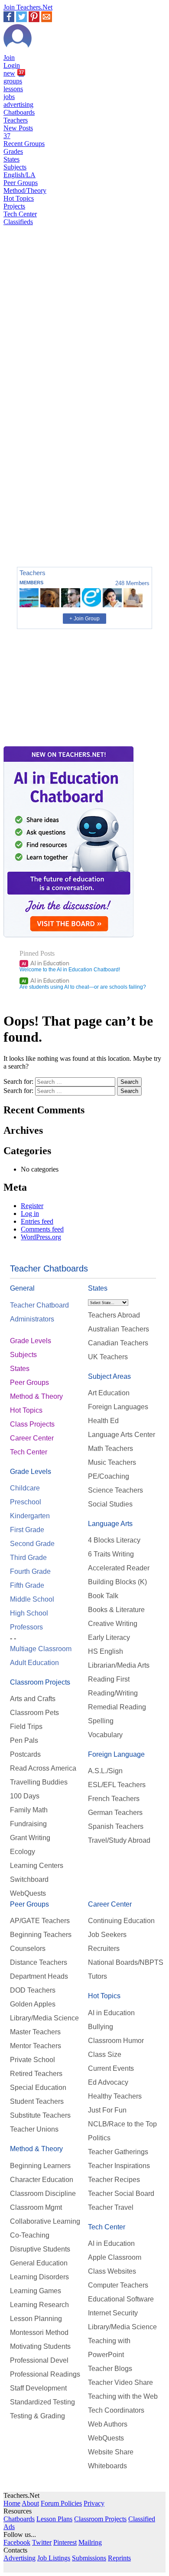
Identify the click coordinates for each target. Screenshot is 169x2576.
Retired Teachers (36, 2074)
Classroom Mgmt (36, 2207)
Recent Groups (24, 144)
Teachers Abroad (114, 1315)
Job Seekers (107, 1935)
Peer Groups (21, 183)
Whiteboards (107, 2466)
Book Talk (103, 1596)
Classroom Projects (40, 1682)
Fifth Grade (27, 1585)
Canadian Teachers (118, 1343)
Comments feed (42, 1229)
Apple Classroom (115, 2257)
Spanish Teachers (116, 1826)
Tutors (97, 1976)
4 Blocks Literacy (114, 1540)
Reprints (119, 2558)
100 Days (25, 1796)
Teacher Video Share (120, 2382)
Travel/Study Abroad (119, 1840)
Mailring (90, 2542)
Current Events (111, 2068)
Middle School (32, 1599)
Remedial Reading (117, 1707)
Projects (14, 206)
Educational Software (121, 2299)
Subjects (15, 167)
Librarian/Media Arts (119, 1665)
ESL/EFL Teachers (117, 1785)
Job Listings (54, 2558)
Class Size (105, 2055)
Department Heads (39, 1976)
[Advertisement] (40, 530)
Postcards (25, 1754)
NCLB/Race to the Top (122, 2124)
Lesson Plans (54, 2519)
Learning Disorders (39, 2277)
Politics (99, 2138)
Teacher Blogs (110, 2369)
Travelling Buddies (39, 1782)
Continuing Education (121, 1921)
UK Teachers (108, 1357)
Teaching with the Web (123, 2396)
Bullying (101, 2027)
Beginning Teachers (41, 1935)
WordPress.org (41, 1237)
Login (12, 65)
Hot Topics (19, 198)
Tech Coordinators (116, 2410)
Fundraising (28, 1824)
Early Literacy (109, 1637)
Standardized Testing (42, 2402)
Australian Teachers (119, 1329)
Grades (13, 151)
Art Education (109, 1393)
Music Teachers (112, 1462)
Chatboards (19, 112)
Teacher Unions (34, 2129)
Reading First (109, 1679)
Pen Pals (24, 1740)
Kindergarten (30, 1516)
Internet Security (113, 2313)
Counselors (28, 1949)
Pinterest (65, 2542)
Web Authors (108, 2424)
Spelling (101, 1721)
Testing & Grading (37, 2416)
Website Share (111, 2452)
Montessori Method (39, 2333)
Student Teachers (37, 2101)
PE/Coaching (109, 1476)
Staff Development (38, 2388)
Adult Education (34, 1663)
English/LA (19, 175)
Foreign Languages (118, 1407)
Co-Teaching (30, 2235)
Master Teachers (35, 2032)
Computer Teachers (118, 2285)
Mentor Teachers (36, 2046)
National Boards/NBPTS (126, 1962)
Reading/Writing (113, 1693)
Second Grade (32, 1544)
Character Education (42, 2180)
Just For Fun (107, 2110)
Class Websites (112, 2271)
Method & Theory (36, 1396)
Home (12, 2503)
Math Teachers (110, 1449)
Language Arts (110, 1524)
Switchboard (29, 1879)
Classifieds (18, 222)
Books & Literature (116, 1610)
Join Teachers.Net (28, 7)
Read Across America (43, 1768)
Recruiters (104, 1949)
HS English (106, 1651)
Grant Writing (30, 1838)
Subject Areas (109, 1376)
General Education (39, 2263)
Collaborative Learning (45, 2221)
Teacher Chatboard (39, 1305)
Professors (26, 1627)
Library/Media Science (44, 2018)
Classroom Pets (34, 1713)
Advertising (19, 2558)
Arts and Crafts (33, 1699)
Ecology (23, 1852)
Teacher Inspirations (119, 2166)
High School (29, 1613)
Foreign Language (116, 1754)
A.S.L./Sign (105, 1771)
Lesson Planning (36, 2319)
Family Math (29, 1810)
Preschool (26, 1502)
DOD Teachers (33, 1990)
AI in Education (45, 963)
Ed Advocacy (108, 2082)
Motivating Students (40, 2346)
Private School (32, 2060)
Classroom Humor (116, 2041)
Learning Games (36, 2291)
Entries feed (37, 1221)
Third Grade (28, 1558)
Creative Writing (113, 1624)
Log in (30, 1214)
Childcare (25, 1488)
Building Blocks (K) (117, 1582)
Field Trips (26, 1727)
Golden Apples (33, 2004)
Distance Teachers (39, 1962)
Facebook (17, 2542)
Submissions (89, 2558)
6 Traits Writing (111, 1554)
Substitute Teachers (40, 2115)
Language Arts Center (122, 1435)
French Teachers (114, 1799)
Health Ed (103, 1421)
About (30, 2503)
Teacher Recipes (114, 2180)
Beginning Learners (40, 2166)
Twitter (42, 2542)
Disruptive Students (40, 2249)
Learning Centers (37, 1866)
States (11, 159)
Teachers (16, 120)
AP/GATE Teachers (40, 1921)
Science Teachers (115, 1490)
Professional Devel (39, 2360)
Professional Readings (45, 2374)
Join (9, 58)
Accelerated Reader (119, 1568)
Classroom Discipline (43, 2194)
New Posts (18, 132)
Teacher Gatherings (118, 2152)
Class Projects (32, 1424)
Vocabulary (105, 1735)
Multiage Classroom (41, 1649)
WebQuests (28, 1893)
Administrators (32, 1319)
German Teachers (115, 1813)
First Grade (27, 1530)
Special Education (38, 2088)
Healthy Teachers (115, 2096)
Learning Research (39, 2305)
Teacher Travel (111, 2207)
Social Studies (110, 1504)
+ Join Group (84, 619)
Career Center (32, 1438)
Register (32, 1206)
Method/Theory (25, 190)
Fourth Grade (30, 1571)
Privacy (94, 2503)
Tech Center (20, 214)
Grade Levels (31, 1341)
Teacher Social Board (121, 2194)
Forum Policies (61, 2503)
